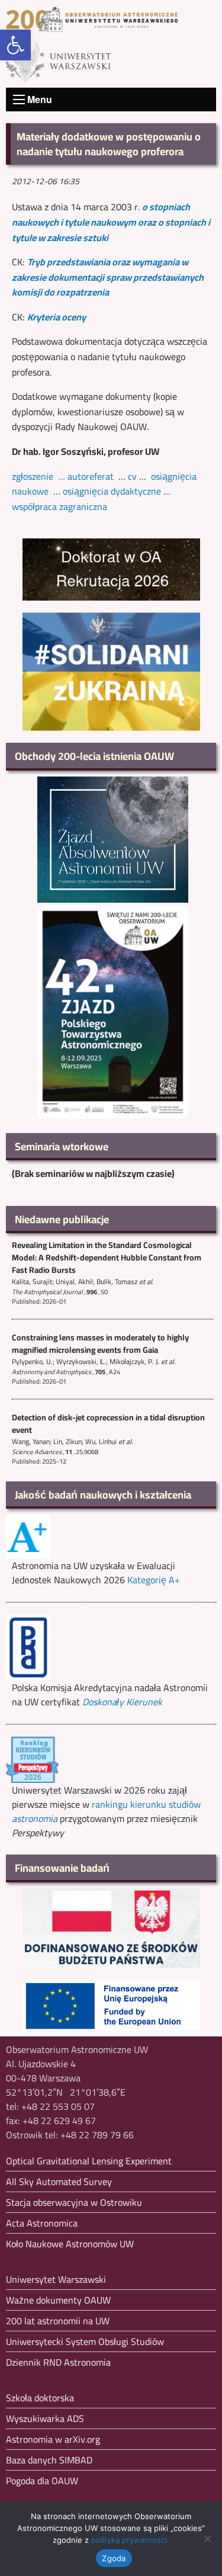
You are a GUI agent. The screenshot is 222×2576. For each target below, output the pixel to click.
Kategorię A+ (154, 1580)
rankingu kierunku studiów (106, 1811)
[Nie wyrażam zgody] (207, 2539)
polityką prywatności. (130, 2540)
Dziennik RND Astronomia (58, 2362)
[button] (15, 45)
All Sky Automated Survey (59, 2182)
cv (132, 476)
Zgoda (114, 2558)
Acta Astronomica (42, 2223)
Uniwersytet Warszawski (56, 2279)
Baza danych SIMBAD (49, 2460)
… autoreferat (86, 476)
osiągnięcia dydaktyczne (112, 491)
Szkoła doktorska (40, 2398)
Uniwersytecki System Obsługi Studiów (85, 2341)
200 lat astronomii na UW (58, 2321)
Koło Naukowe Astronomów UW (70, 2244)
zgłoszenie (33, 476)
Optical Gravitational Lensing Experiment (89, 2161)
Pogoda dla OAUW (42, 2481)
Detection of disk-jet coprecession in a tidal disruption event (108, 1424)
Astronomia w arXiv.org (53, 2439)
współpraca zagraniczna (59, 506)
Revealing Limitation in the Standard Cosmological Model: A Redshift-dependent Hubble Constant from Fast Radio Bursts (107, 1257)
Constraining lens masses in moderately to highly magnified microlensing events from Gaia (100, 1344)
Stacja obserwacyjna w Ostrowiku (74, 2202)
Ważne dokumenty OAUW (58, 2300)
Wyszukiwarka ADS (45, 2418)
